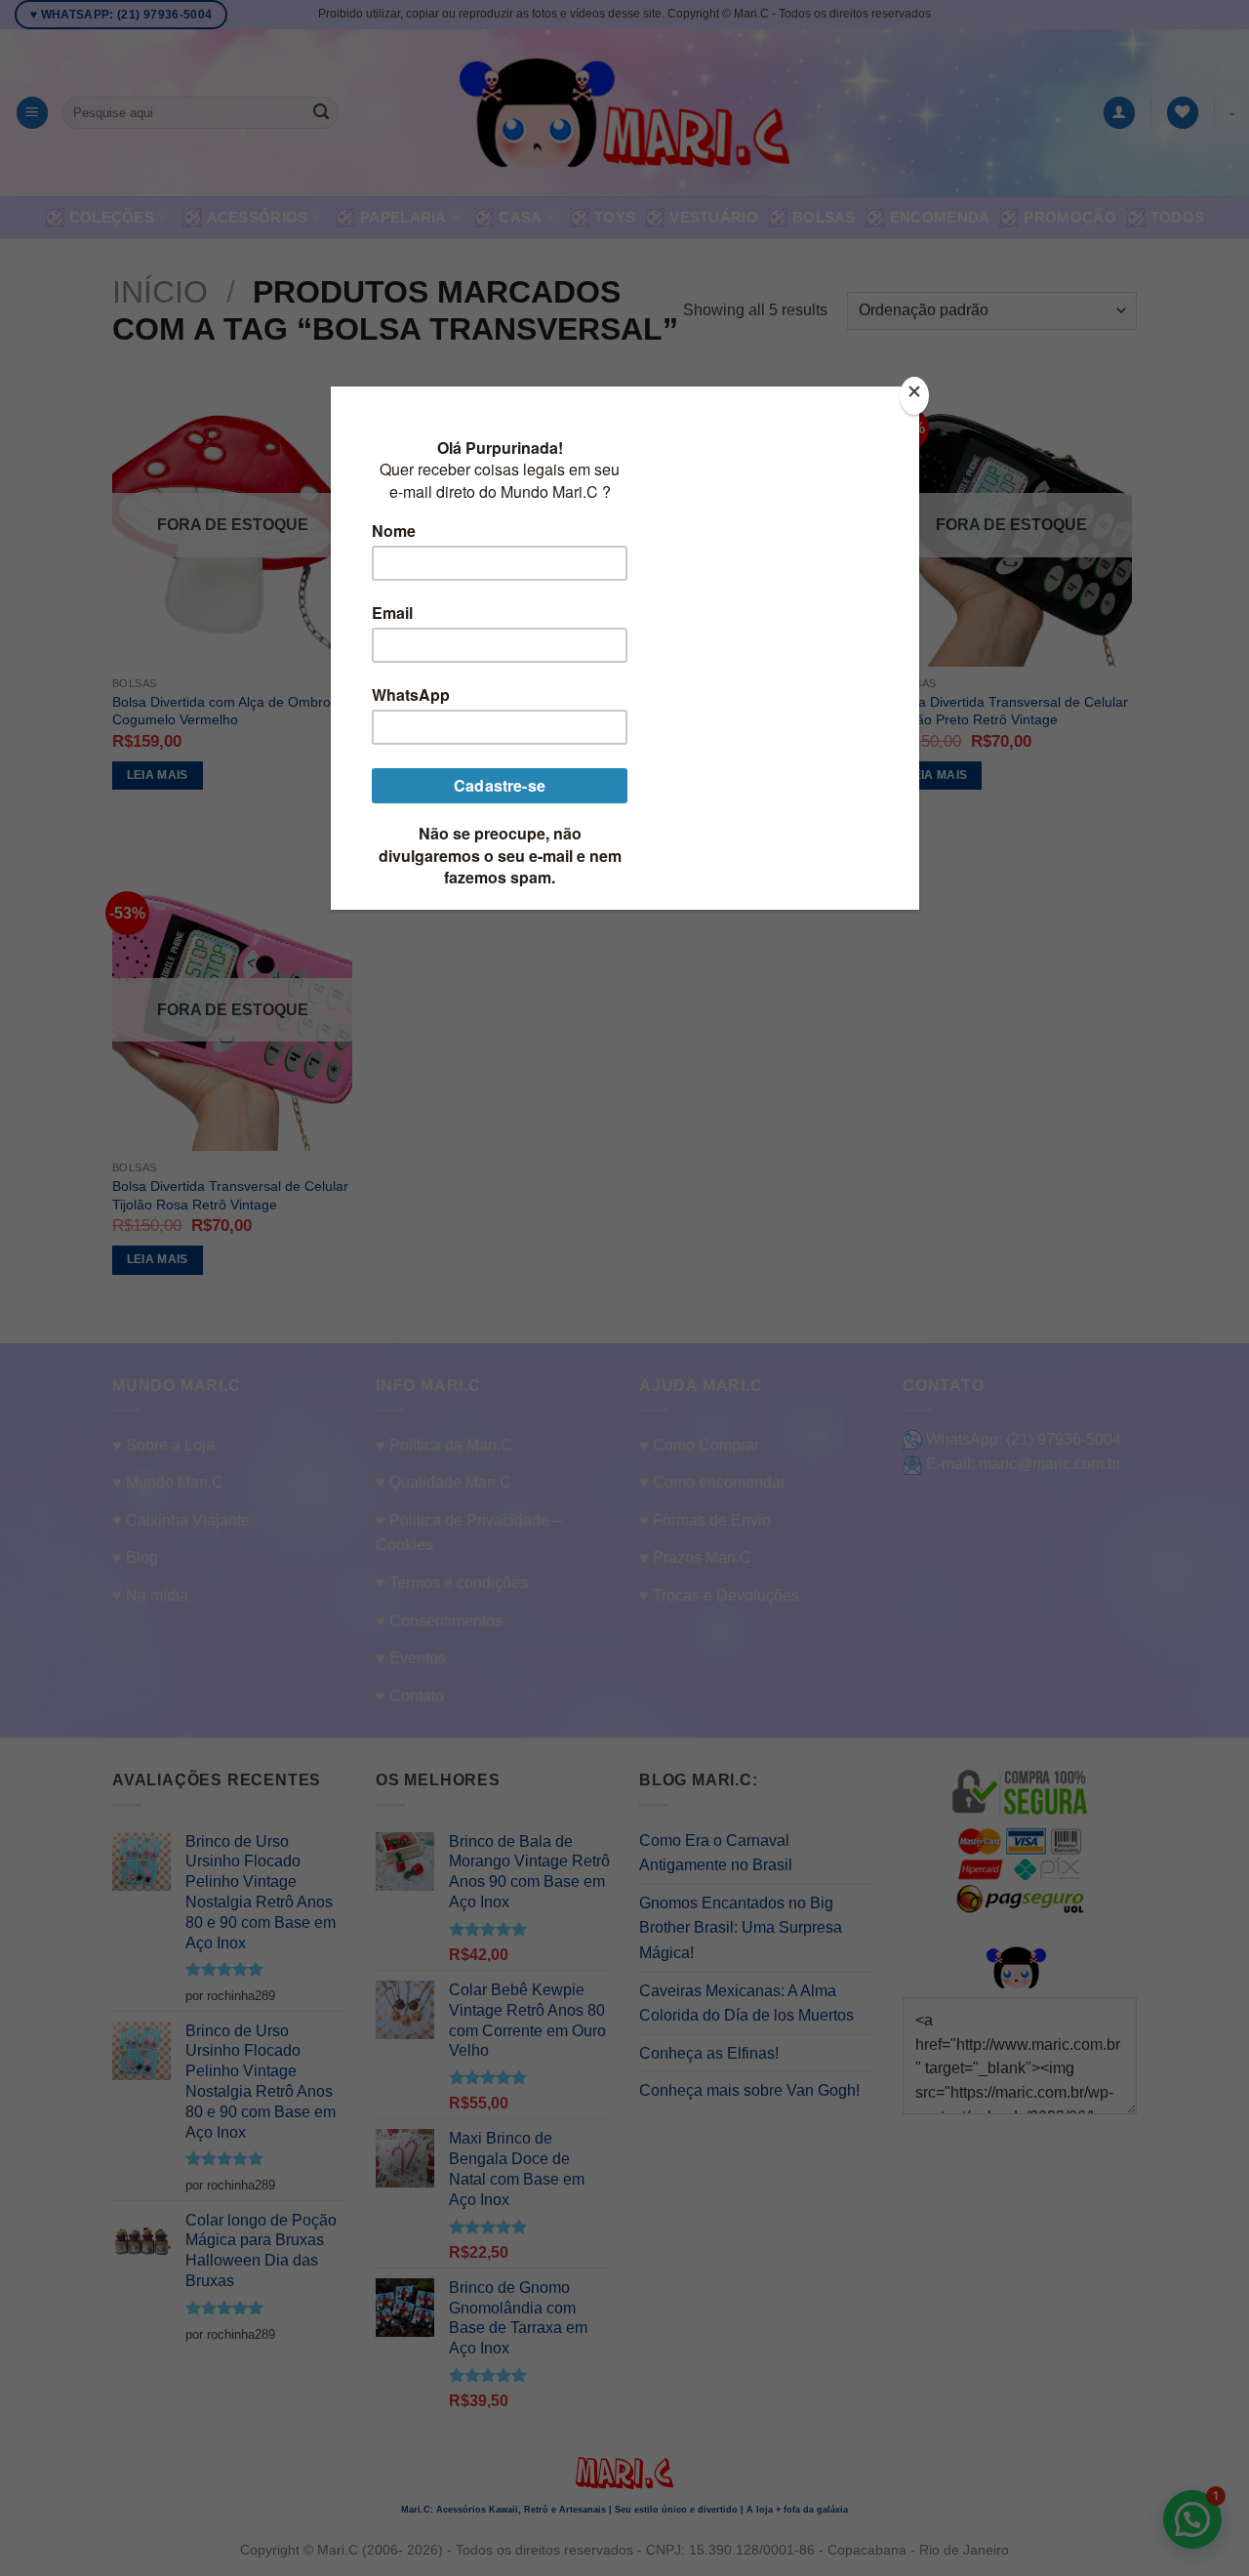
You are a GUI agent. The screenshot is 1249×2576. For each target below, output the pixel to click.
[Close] (914, 396)
